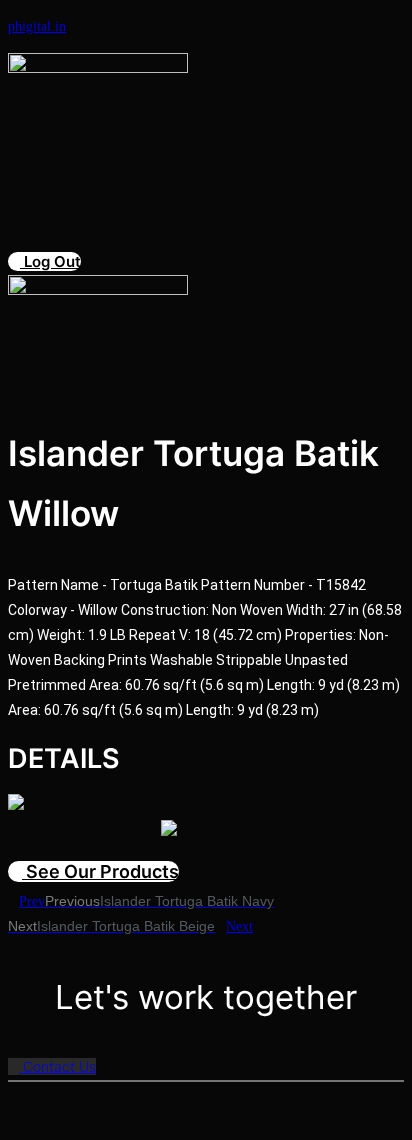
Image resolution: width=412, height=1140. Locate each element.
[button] (127, 153)
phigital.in (37, 26)
